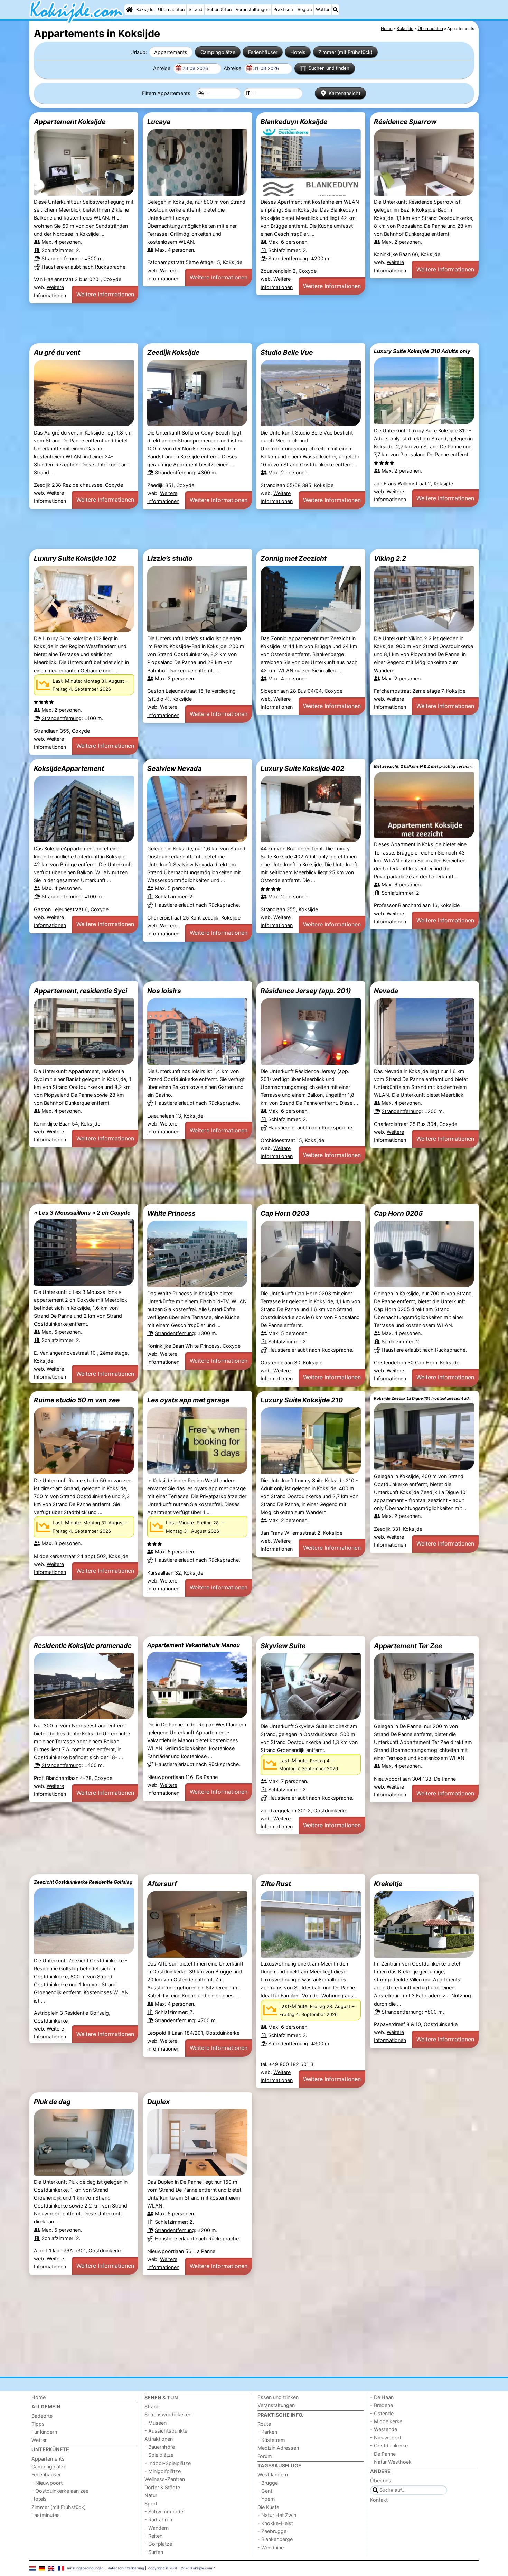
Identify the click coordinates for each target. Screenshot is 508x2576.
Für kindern (44, 2432)
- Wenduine (271, 2547)
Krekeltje (388, 1884)
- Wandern (157, 2528)
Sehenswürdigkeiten (168, 2414)
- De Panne (383, 2454)
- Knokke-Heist (275, 2523)
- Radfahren (158, 2519)
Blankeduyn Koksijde (294, 122)
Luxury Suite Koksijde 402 (302, 768)
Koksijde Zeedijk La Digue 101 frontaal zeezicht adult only (424, 1398)
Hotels (298, 52)
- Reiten (153, 2536)
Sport (151, 2504)
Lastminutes (46, 2515)
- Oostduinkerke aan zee (60, 2491)
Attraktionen (159, 2439)
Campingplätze (218, 52)
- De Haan (382, 2397)
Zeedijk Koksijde (173, 352)
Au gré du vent (57, 352)
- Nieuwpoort (47, 2483)
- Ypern (266, 2499)
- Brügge (268, 2483)
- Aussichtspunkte (166, 2431)
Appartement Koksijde (70, 122)
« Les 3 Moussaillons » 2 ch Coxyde (82, 1213)
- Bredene (382, 2405)
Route (264, 2424)
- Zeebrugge (272, 2531)
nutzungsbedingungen (85, 2568)
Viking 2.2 (390, 558)
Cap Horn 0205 (398, 1213)
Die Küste (268, 2507)
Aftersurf (162, 1884)
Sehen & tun (219, 10)
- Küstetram (271, 2440)
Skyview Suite (283, 1646)
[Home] (129, 10)
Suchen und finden (329, 68)
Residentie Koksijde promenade (83, 1645)
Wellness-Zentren (165, 2479)
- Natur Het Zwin (277, 2515)
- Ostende (382, 2413)
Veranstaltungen (252, 10)
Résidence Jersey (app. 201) (306, 991)
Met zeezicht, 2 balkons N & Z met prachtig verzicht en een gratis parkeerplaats (424, 766)
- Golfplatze (158, 2544)
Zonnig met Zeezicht (294, 558)
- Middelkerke (386, 2421)
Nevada (386, 991)
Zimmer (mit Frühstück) (345, 52)
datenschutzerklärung (126, 2568)
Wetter (323, 10)
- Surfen (154, 2552)
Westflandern (273, 2475)
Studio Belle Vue (287, 352)
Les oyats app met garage (188, 1400)
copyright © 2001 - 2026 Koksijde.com (180, 2568)
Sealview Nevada (174, 768)
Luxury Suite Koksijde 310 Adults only (422, 351)
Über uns (381, 2480)
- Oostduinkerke (389, 2446)
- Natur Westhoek (391, 2462)
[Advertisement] (237, 323)
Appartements (171, 52)
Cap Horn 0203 (285, 1213)
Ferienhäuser (263, 52)
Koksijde (145, 10)
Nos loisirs (164, 991)
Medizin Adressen (278, 2448)
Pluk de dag (52, 2102)
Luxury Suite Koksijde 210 (302, 1400)
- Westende (384, 2429)
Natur (151, 2495)
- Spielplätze (159, 2455)
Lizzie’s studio (170, 558)
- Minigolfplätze (163, 2471)
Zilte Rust (276, 1884)
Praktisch (283, 10)
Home (39, 2397)
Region (305, 10)
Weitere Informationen (105, 294)
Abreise (233, 68)
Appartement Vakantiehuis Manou (194, 1645)
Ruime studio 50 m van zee (77, 1400)
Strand (196, 10)
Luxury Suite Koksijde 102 (75, 558)
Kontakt (379, 2500)
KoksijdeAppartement (69, 768)
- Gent (265, 2491)
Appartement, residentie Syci (81, 991)
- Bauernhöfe (160, 2447)
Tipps (38, 2424)
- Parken (267, 2432)
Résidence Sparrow (405, 122)
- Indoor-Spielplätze (168, 2463)
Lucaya (159, 122)
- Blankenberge (275, 2539)
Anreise (162, 68)
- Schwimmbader (165, 2512)
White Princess (171, 1213)
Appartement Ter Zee (408, 1646)
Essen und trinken (278, 2397)
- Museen (156, 2423)
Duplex (158, 2102)
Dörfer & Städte (162, 2487)
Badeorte (42, 2416)
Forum (265, 2456)
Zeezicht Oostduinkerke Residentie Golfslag (83, 1882)
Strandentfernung (62, 258)
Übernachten (171, 10)
